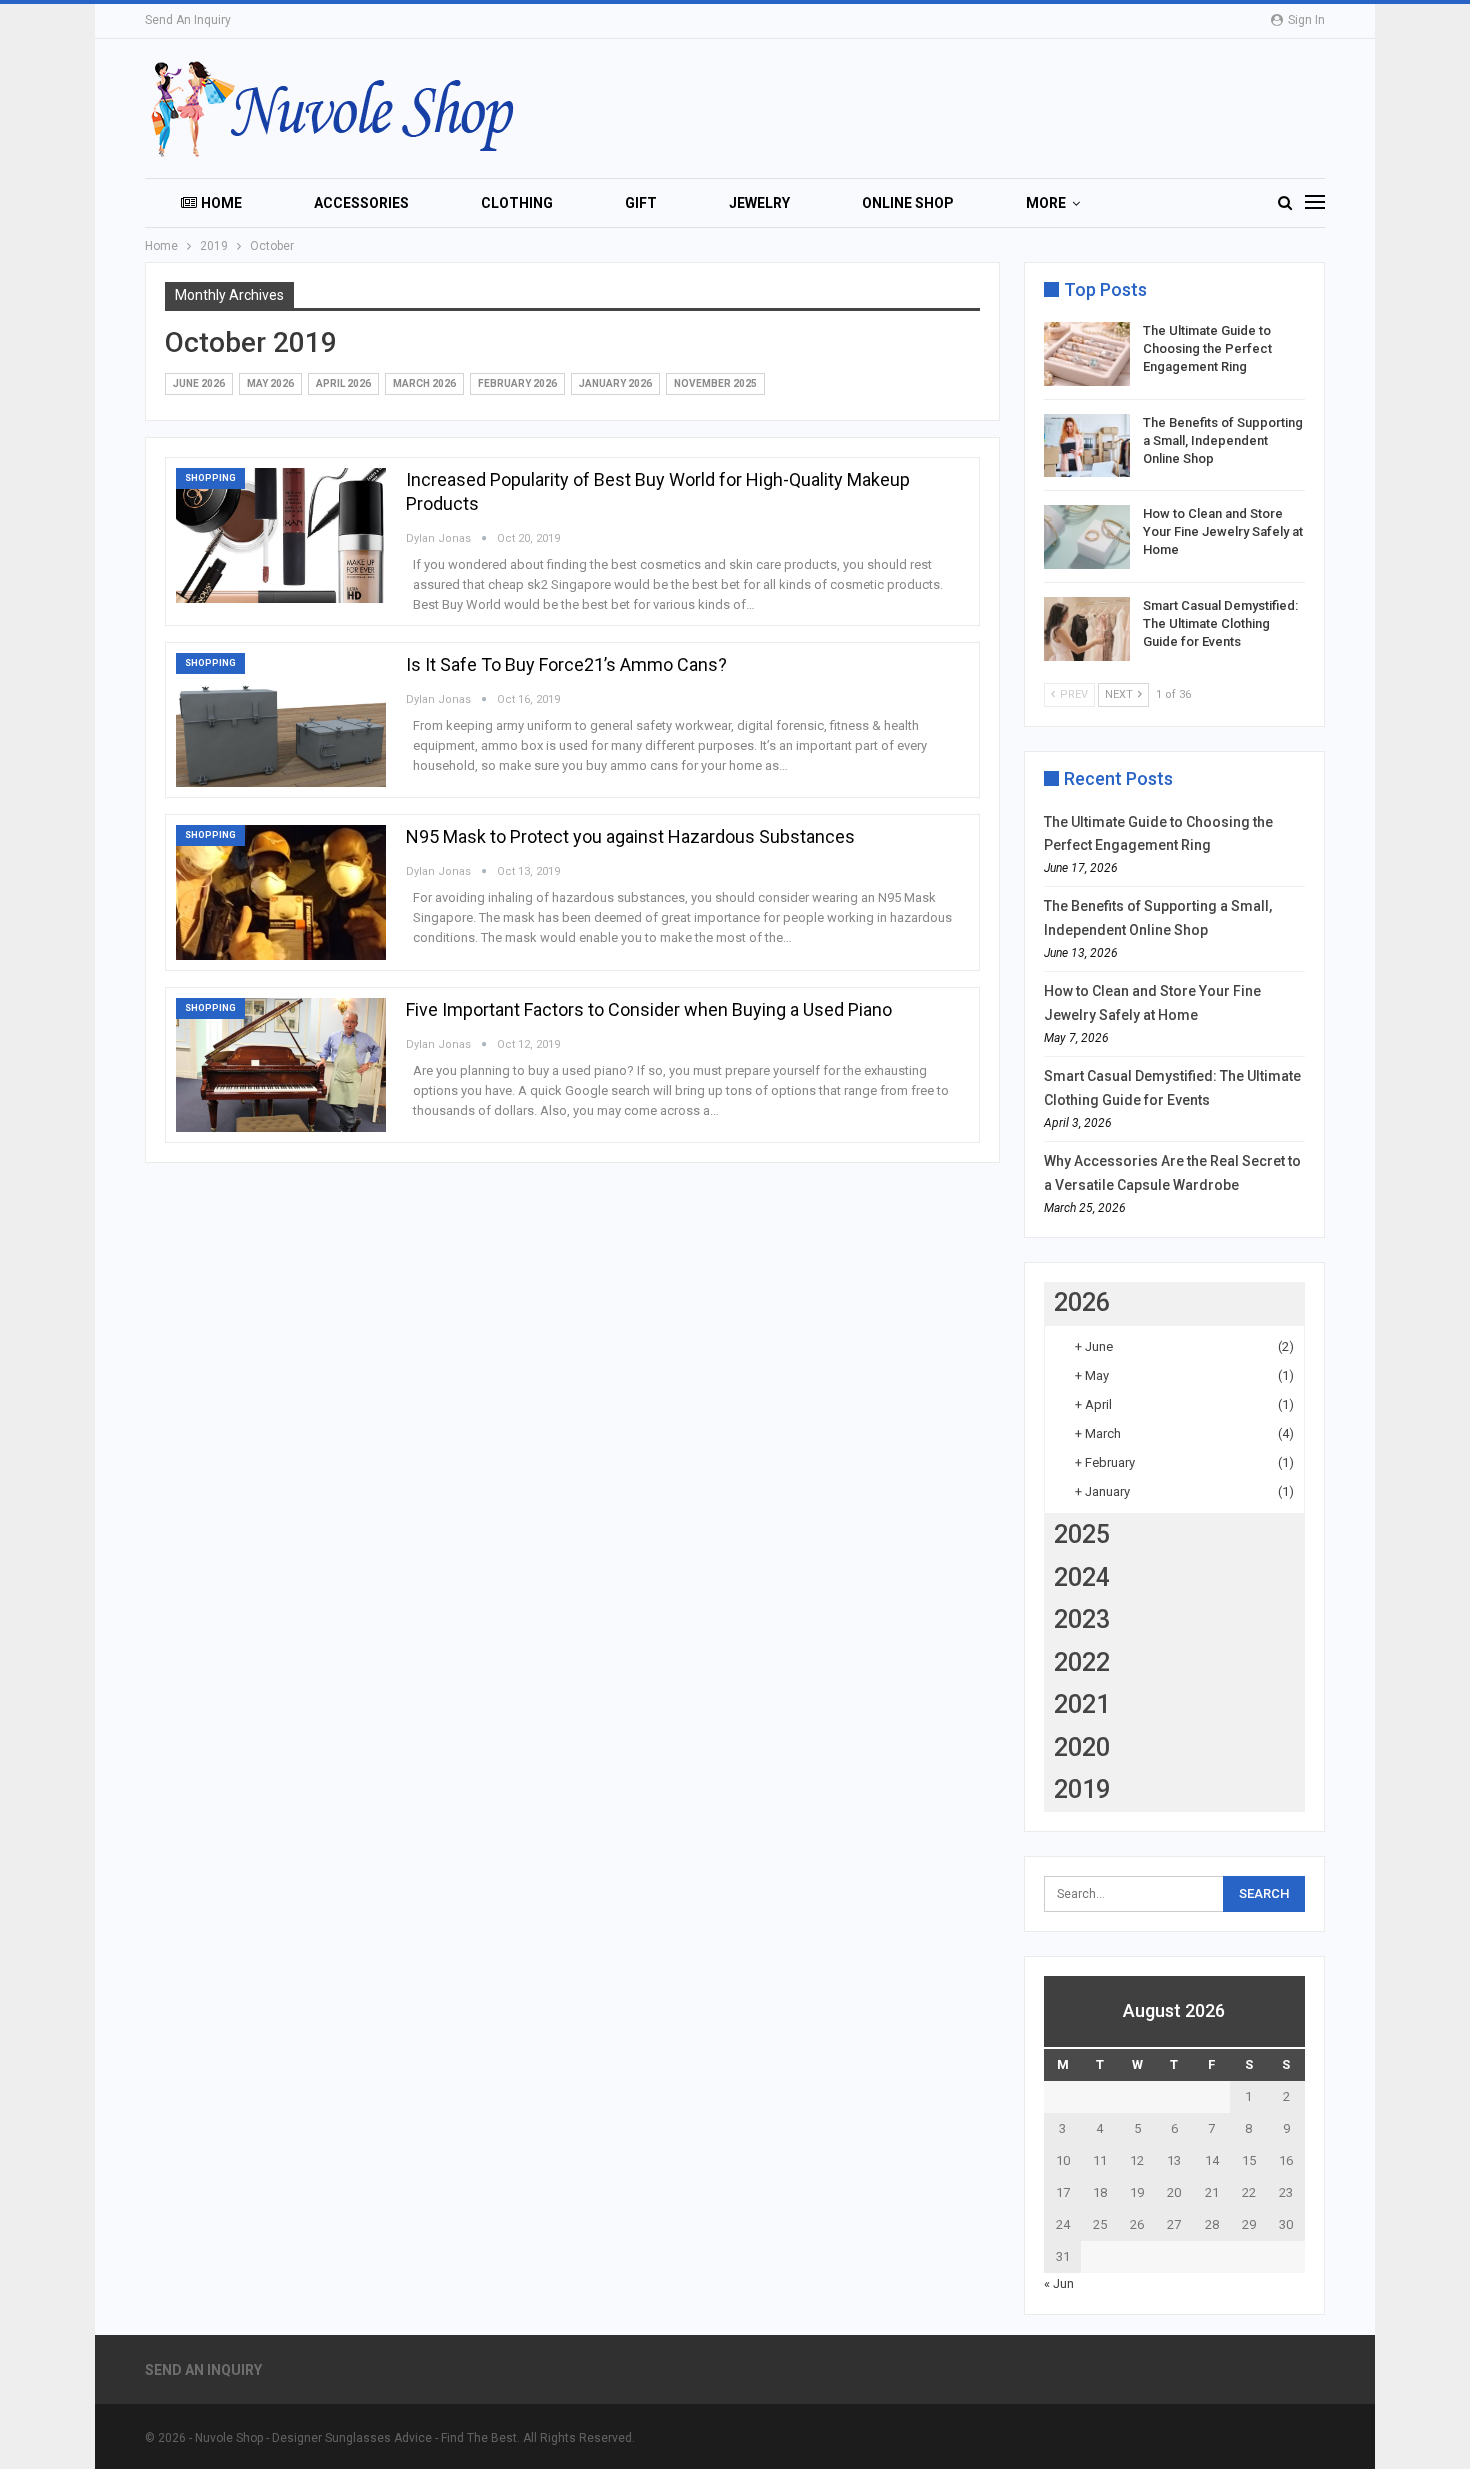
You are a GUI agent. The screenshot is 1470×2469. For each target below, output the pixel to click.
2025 (1082, 1534)
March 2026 (424, 383)
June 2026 (199, 383)
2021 (1082, 1704)
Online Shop (908, 203)
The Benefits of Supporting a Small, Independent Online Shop (1223, 440)
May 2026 (270, 383)
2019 (1082, 1789)
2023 (1082, 1619)
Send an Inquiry (188, 20)
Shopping (210, 478)
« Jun (1059, 2283)
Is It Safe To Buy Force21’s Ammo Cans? (566, 664)
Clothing (517, 203)
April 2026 (343, 383)
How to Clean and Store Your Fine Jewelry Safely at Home (1223, 531)
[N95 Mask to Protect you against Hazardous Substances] (281, 892)
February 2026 (517, 383)
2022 (1082, 1662)
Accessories (361, 203)
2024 (1082, 1577)
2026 (1082, 1302)
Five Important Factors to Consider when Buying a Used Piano (649, 1009)
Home (221, 203)
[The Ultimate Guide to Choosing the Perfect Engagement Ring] (1087, 354)
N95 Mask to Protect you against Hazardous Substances (630, 836)
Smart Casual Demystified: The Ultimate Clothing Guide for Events (1220, 623)
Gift (641, 203)
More (1046, 203)
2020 (1082, 1747)
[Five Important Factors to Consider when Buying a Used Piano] (281, 1065)
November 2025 (715, 383)
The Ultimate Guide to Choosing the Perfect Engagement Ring (1207, 348)
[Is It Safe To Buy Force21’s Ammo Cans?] (281, 720)
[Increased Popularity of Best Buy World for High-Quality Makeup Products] (281, 535)
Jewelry (759, 203)
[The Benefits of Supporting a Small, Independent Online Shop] (1087, 446)
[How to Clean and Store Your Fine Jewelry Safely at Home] (1087, 537)
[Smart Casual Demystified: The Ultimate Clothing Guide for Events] (1087, 629)
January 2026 (615, 383)
